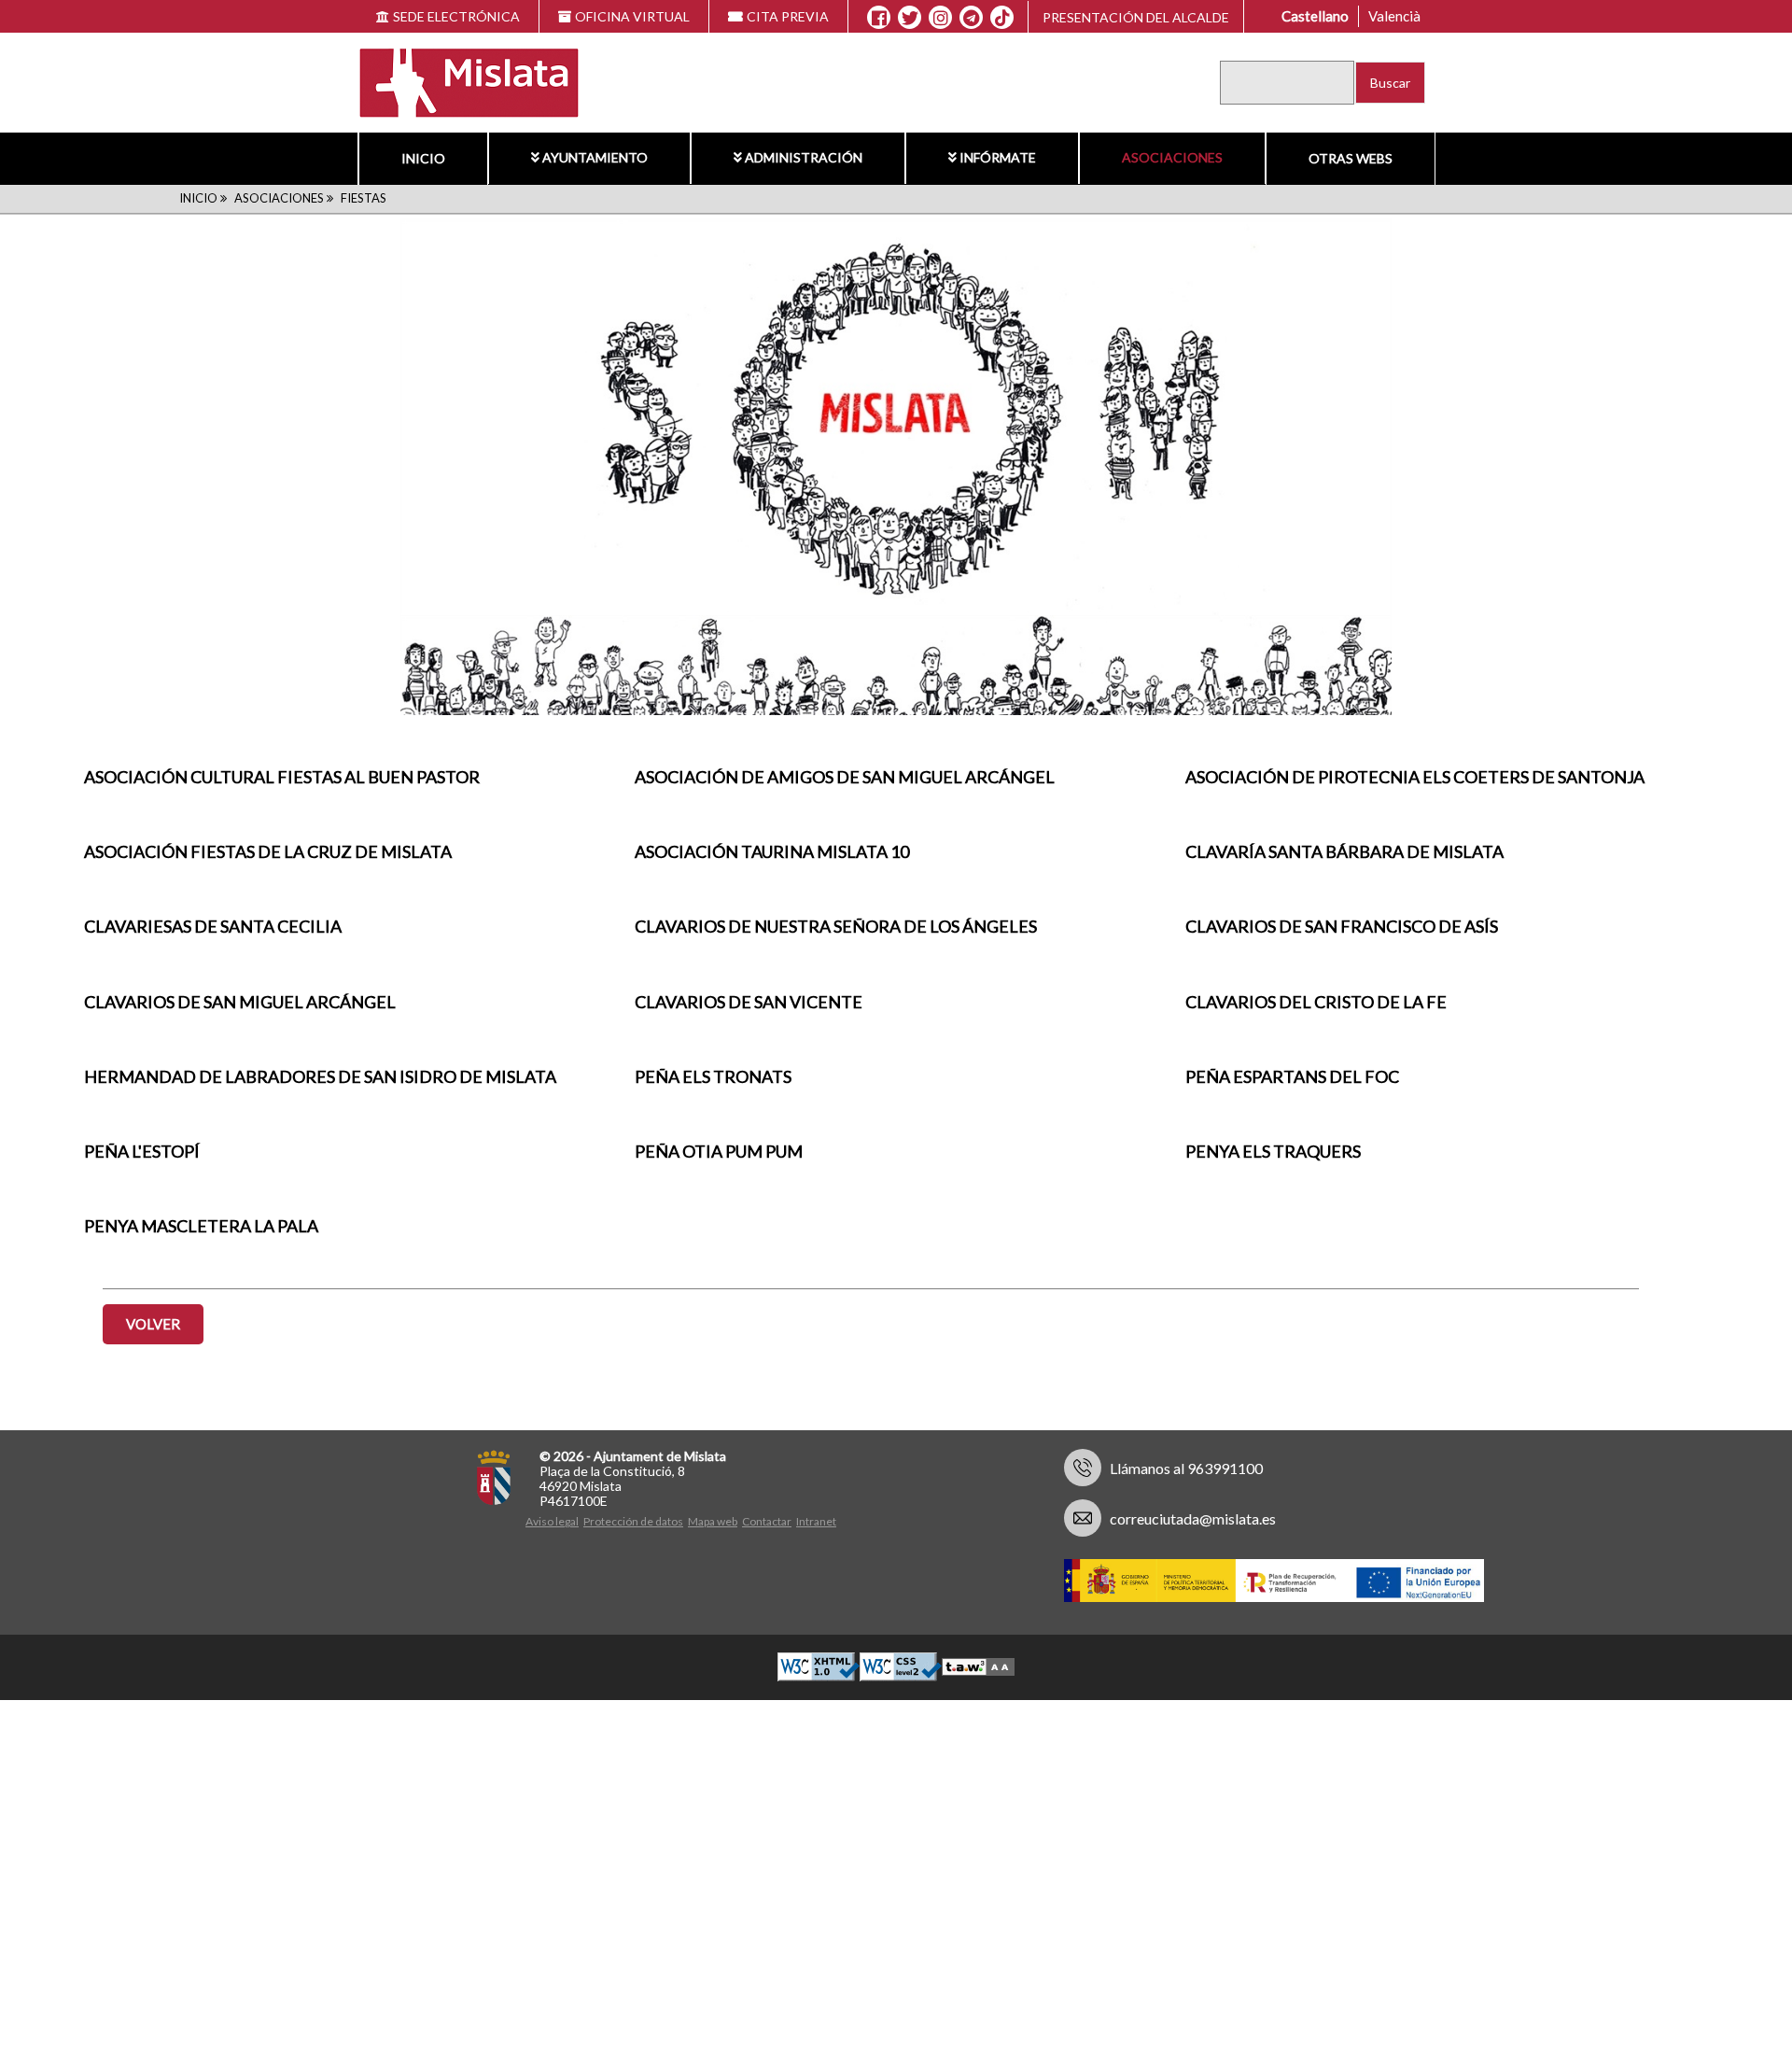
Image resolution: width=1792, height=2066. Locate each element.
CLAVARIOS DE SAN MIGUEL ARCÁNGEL (240, 1002)
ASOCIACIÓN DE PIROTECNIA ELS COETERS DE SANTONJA (1415, 777)
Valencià (1394, 16)
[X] (910, 18)
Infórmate (998, 157)
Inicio (423, 158)
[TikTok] (1002, 18)
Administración (804, 157)
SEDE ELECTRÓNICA (456, 16)
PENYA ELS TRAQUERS (1273, 1151)
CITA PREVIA (788, 16)
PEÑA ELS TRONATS (713, 1076)
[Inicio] (457, 81)
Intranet (816, 1521)
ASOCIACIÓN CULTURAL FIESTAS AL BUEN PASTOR (282, 777)
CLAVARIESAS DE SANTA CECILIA (213, 926)
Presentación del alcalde (1136, 17)
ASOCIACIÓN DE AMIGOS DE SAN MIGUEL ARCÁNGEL (845, 777)
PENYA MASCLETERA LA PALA (201, 1226)
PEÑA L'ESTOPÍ (142, 1151)
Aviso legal (552, 1521)
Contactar (767, 1521)
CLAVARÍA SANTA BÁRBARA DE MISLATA (1344, 851)
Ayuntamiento (595, 157)
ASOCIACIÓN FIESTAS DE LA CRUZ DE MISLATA (268, 851)
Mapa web (713, 1521)
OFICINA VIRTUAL (632, 16)
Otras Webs (1351, 158)
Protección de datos (633, 1521)
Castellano (1315, 16)
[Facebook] (879, 18)
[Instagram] (940, 18)
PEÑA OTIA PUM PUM (719, 1151)
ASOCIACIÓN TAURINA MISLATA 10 (772, 851)
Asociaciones (1172, 157)
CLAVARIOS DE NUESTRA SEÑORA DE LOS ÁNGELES (836, 926)
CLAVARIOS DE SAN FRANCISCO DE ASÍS (1342, 926)
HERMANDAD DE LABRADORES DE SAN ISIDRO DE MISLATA (320, 1076)
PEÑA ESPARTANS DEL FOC (1292, 1076)
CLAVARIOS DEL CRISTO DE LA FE (1316, 1002)
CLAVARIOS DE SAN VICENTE (749, 1002)
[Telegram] (971, 18)
